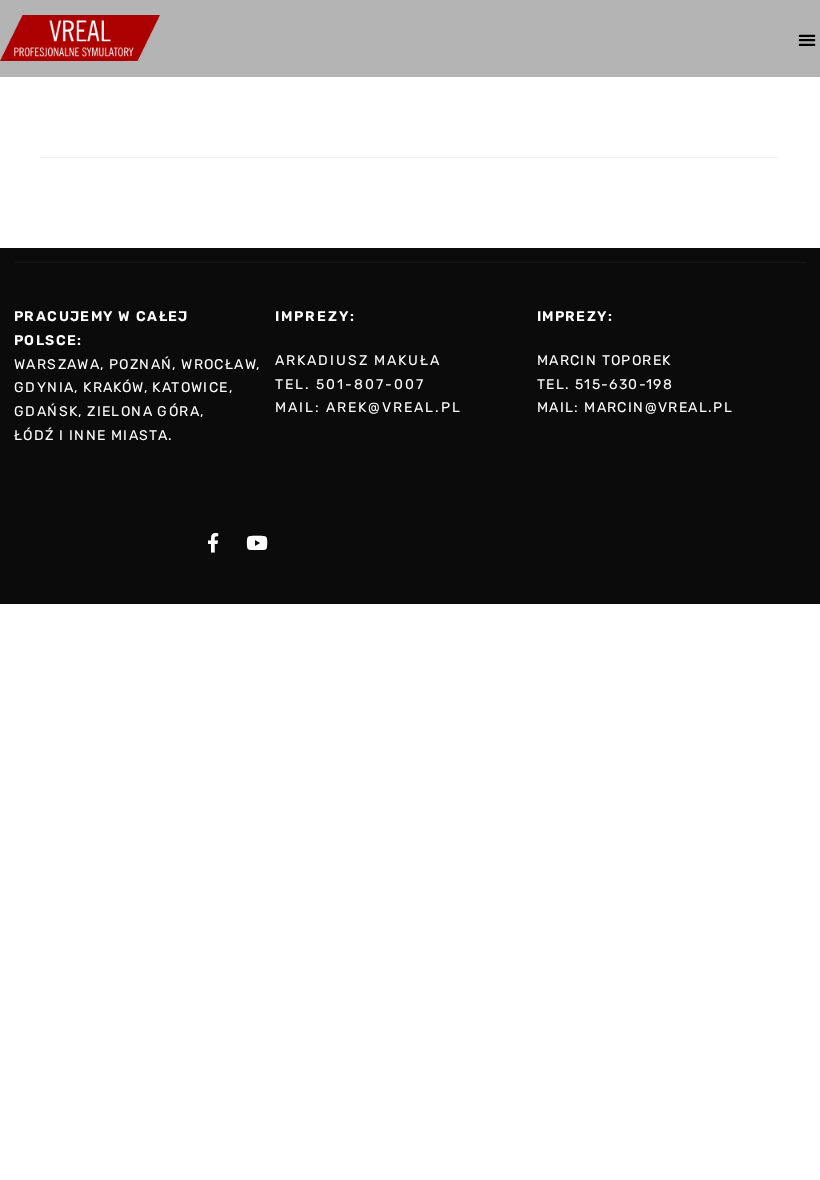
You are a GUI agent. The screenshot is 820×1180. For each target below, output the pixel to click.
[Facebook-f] (213, 543)
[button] (806, 39)
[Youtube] (256, 543)
